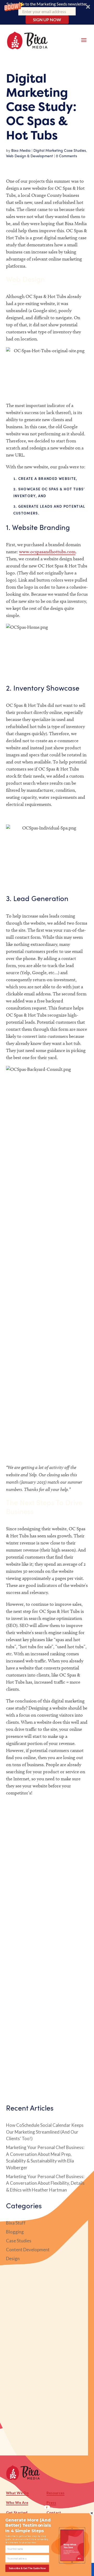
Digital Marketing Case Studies (60, 150)
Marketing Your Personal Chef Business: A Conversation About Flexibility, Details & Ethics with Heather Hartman (45, 2183)
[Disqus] (47, 1874)
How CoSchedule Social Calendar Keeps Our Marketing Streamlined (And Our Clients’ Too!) (45, 2132)
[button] (47, 12)
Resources (55, 2493)
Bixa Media (21, 150)
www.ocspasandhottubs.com (47, 552)
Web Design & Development (30, 156)
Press (51, 2502)
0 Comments (66, 156)
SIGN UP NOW (47, 20)
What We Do (17, 2493)
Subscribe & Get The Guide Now (27, 2568)
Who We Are (17, 2502)
